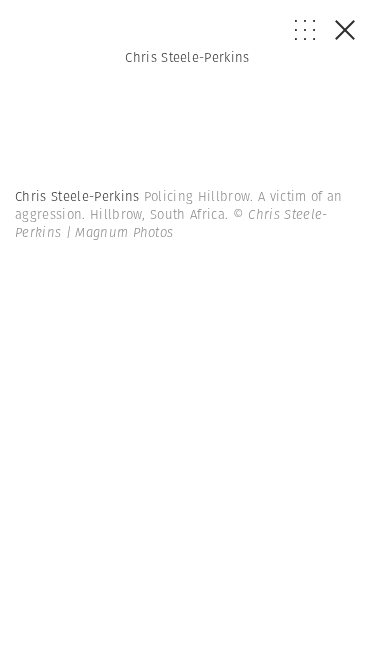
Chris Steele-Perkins (187, 57)
